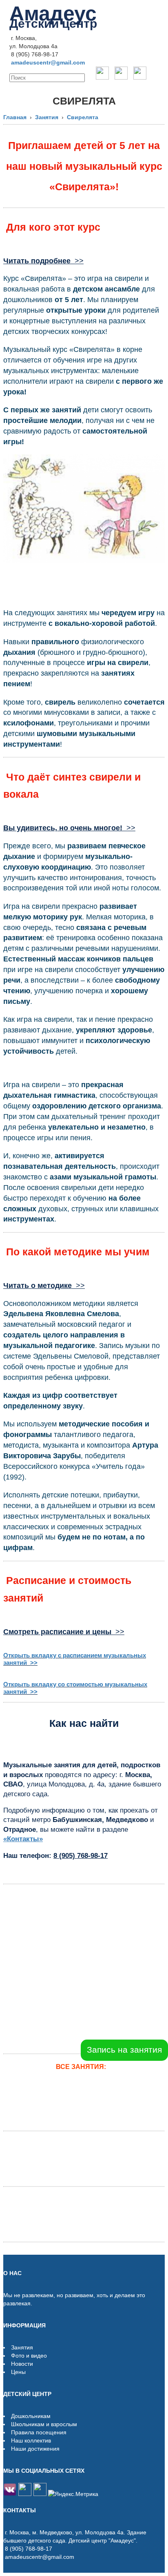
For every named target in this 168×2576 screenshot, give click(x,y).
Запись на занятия (124, 2050)
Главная (15, 117)
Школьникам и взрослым (44, 2424)
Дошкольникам (31, 2416)
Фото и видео (29, 2356)
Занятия (47, 117)
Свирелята (83, 117)
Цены (18, 2372)
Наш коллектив (31, 2440)
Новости (22, 2364)
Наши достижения (35, 2449)
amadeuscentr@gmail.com (48, 62)
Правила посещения (39, 2432)
